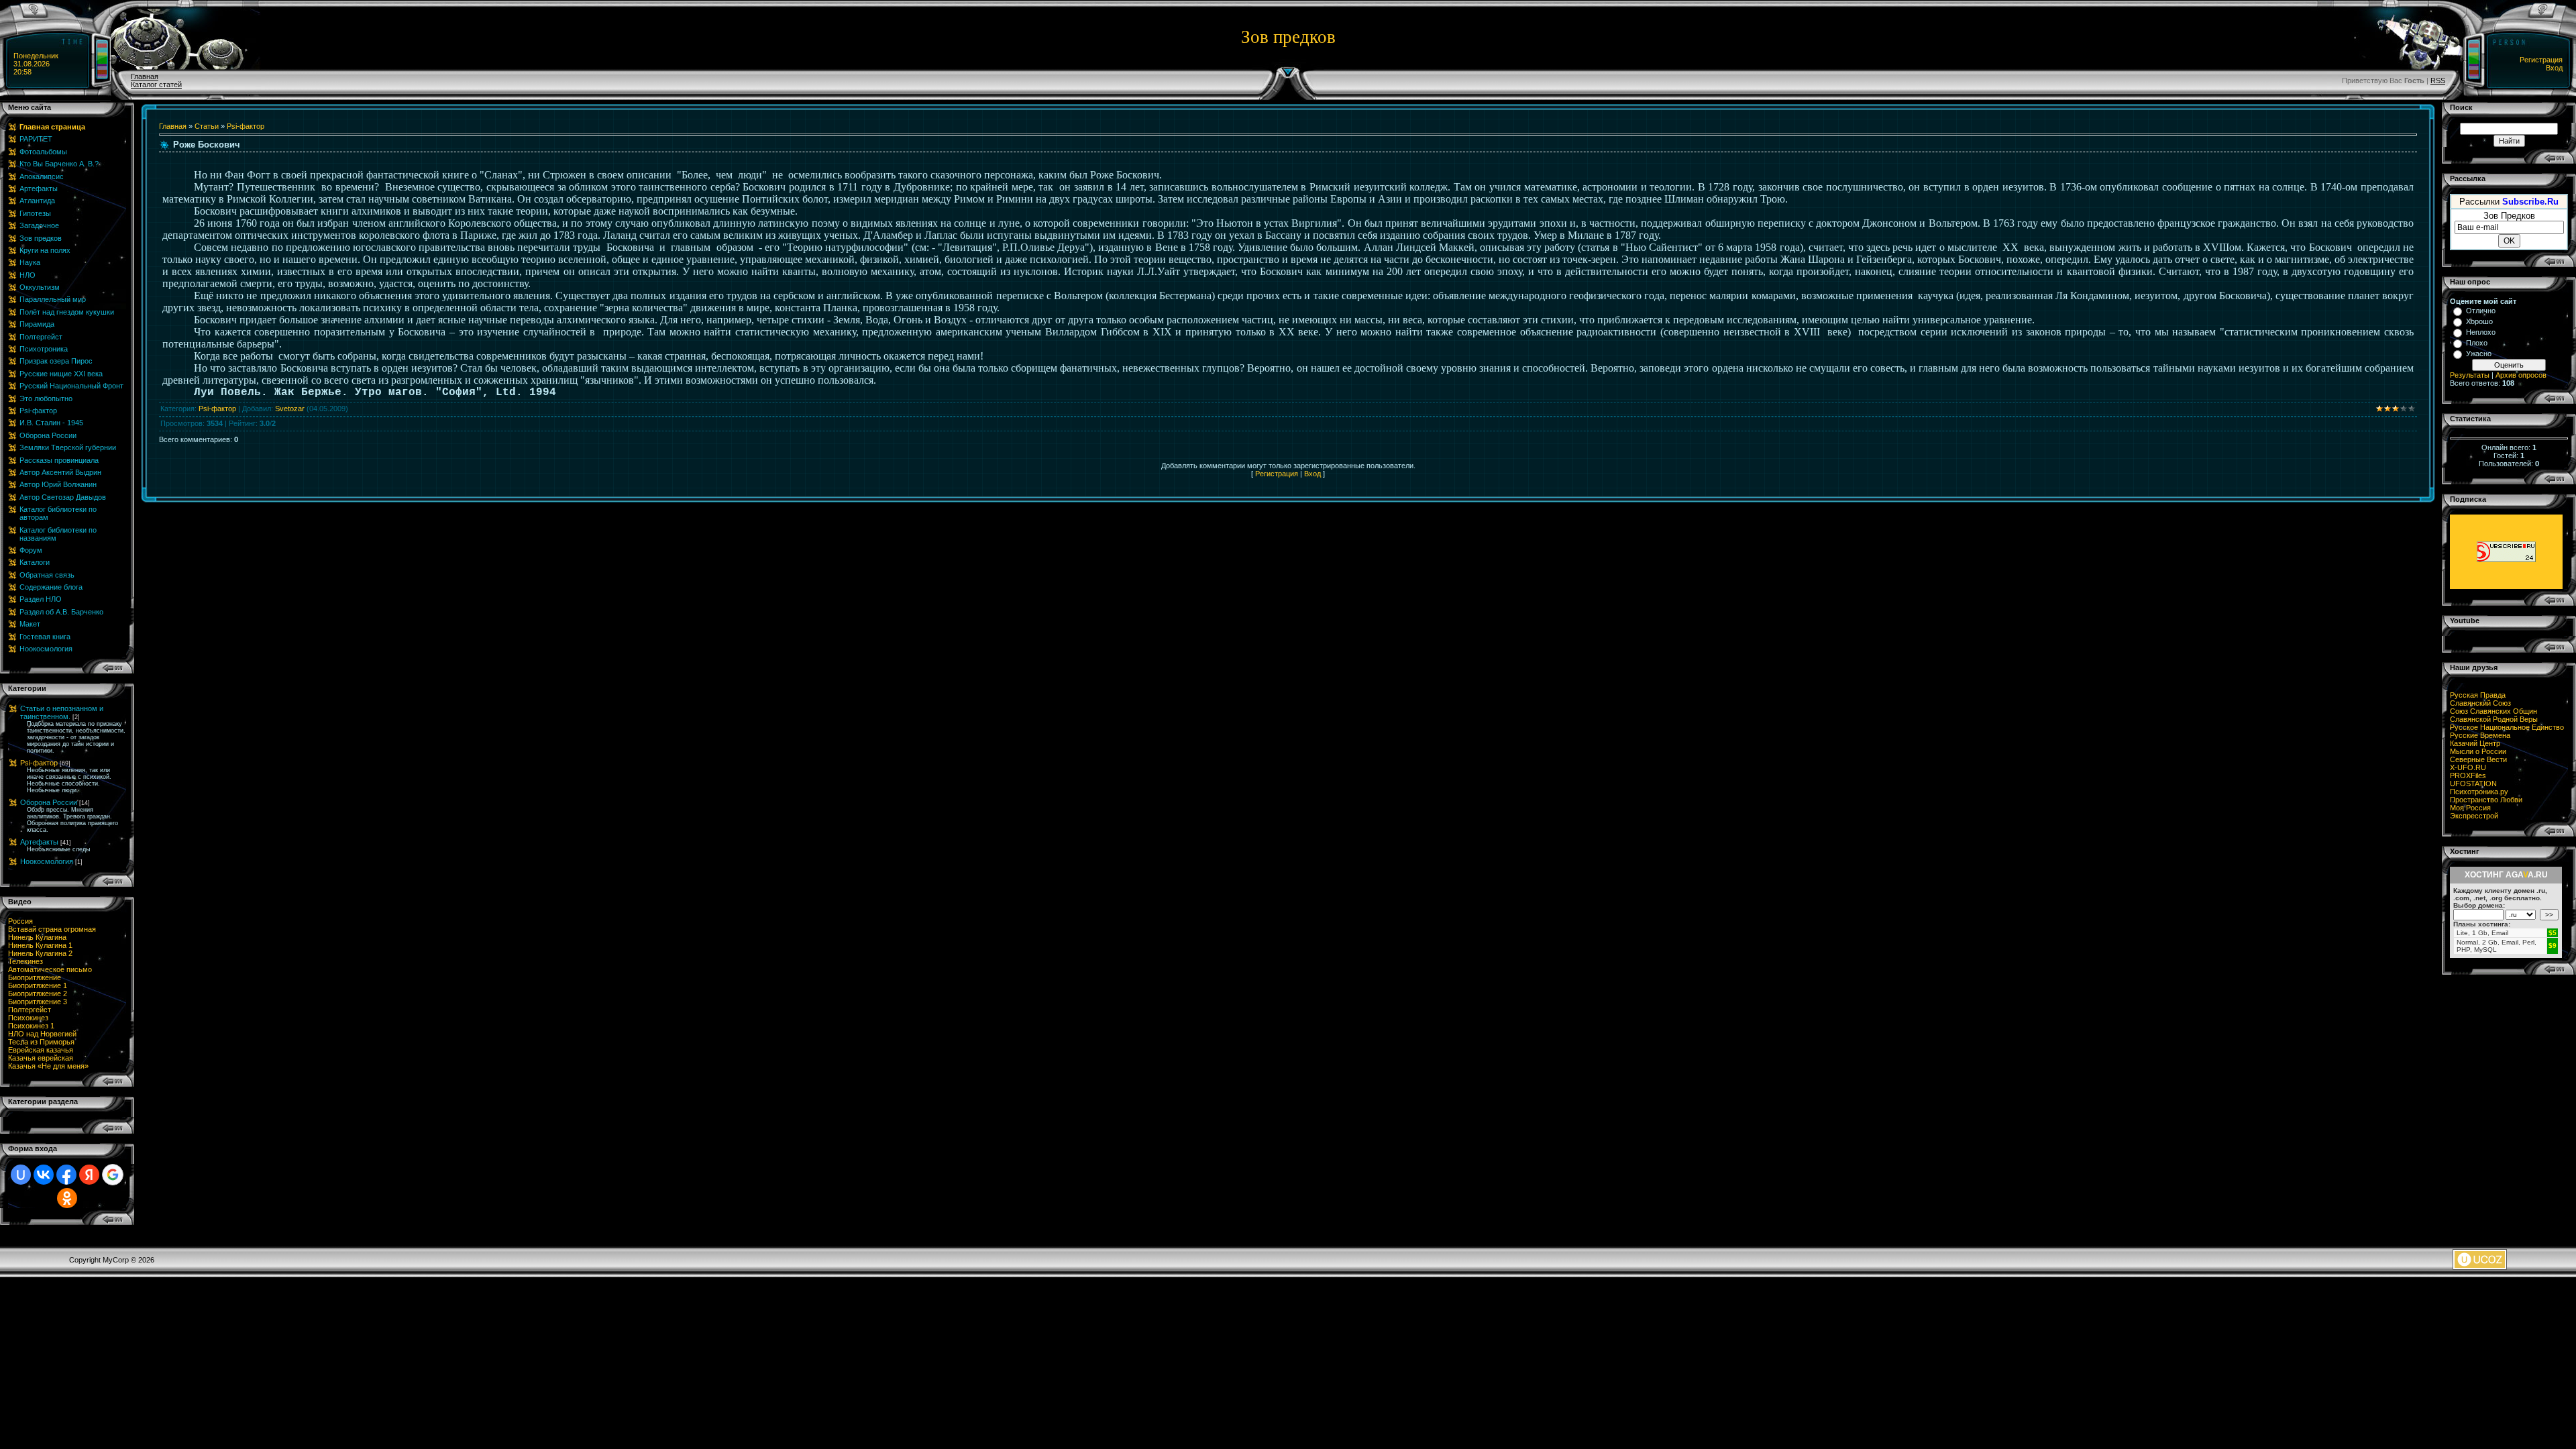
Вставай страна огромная (52, 929)
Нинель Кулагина (37, 937)
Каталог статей (156, 85)
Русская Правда (2478, 695)
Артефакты (39, 842)
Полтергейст (30, 1010)
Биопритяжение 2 (38, 994)
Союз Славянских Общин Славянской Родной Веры (2494, 715)
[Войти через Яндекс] (89, 1175)
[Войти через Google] (113, 1175)
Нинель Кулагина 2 (40, 953)
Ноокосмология (47, 861)
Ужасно (2479, 354)
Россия (20, 921)
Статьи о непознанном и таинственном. (62, 712)
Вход (2554, 68)
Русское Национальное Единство (2507, 727)
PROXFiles (2468, 775)
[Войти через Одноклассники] (67, 1198)
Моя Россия (2470, 808)
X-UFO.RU (2468, 767)
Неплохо (2481, 332)
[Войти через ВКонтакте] (44, 1175)
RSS (2438, 80)
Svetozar (290, 409)
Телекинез (25, 961)
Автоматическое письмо (50, 969)
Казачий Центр (2475, 743)
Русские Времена (2480, 735)
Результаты (2470, 375)
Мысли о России (2478, 751)
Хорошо (2479, 321)
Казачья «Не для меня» (48, 1066)
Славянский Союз (2480, 703)
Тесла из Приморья (41, 1042)
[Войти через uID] (21, 1175)
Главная (145, 76)
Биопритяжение (35, 977)
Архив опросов (2521, 375)
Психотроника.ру (2479, 792)
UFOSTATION (2473, 784)
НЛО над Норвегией (42, 1034)
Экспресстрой (2474, 816)
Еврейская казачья (41, 1050)
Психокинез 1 (31, 1026)
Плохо (2477, 343)
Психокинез (28, 1018)
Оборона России (49, 802)
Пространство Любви (2486, 800)
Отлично (2481, 311)
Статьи (207, 126)
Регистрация (2541, 60)
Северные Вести (2478, 759)
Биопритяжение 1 (38, 985)
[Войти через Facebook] (66, 1175)
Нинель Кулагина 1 (40, 945)
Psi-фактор (39, 763)
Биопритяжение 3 (38, 1002)
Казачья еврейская (41, 1058)
